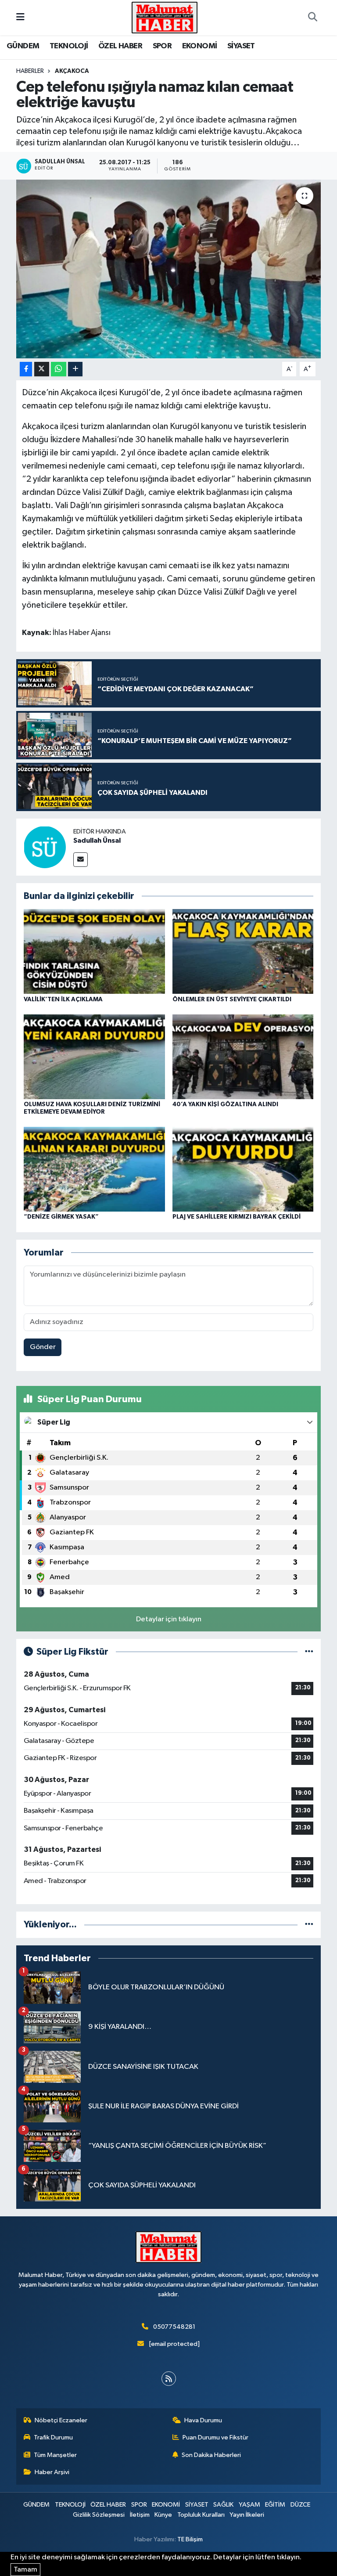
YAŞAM (249, 2505)
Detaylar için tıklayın (169, 1619)
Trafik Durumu (53, 2437)
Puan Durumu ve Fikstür (215, 2437)
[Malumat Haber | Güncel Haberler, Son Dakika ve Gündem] (165, 17)
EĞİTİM (275, 2505)
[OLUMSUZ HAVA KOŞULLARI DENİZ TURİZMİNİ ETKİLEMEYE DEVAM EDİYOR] (94, 1056)
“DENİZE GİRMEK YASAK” (61, 1217)
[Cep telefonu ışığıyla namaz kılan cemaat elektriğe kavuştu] (169, 269)
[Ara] (312, 18)
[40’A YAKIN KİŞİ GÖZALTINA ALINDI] (243, 1056)
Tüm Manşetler (55, 2455)
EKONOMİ (200, 46)
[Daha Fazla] (75, 369)
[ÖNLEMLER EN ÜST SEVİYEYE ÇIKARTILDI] (243, 951)
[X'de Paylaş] (42, 369)
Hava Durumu (203, 2420)
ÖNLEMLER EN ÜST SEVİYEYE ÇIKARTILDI (232, 999)
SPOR (162, 46)
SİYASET (241, 46)
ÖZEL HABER (120, 46)
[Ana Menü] (20, 17)
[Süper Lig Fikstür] (309, 1652)
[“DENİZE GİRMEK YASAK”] (94, 1169)
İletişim (140, 2515)
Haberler (30, 71)
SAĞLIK (223, 2505)
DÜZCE (300, 2505)
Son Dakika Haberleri (211, 2455)
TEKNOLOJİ (69, 46)
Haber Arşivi (52, 2472)
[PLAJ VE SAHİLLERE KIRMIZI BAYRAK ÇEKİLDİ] (243, 1169)
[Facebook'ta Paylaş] (26, 369)
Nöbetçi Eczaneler (61, 2420)
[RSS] (169, 2379)
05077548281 (174, 2327)
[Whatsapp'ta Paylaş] (59, 369)
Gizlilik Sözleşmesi (99, 2515)
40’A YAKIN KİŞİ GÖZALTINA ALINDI (225, 1104)
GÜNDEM (23, 46)
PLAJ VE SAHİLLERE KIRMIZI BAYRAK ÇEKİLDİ (237, 1217)
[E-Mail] (81, 860)
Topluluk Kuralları (201, 2515)
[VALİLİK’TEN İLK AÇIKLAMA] (94, 951)
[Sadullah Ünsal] (45, 847)
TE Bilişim (190, 2539)
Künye (163, 2515)
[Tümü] (309, 1925)
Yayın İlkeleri (247, 2515)
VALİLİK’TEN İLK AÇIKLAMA (63, 999)
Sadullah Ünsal (97, 841)
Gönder (43, 1347)
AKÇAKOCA (72, 71)
